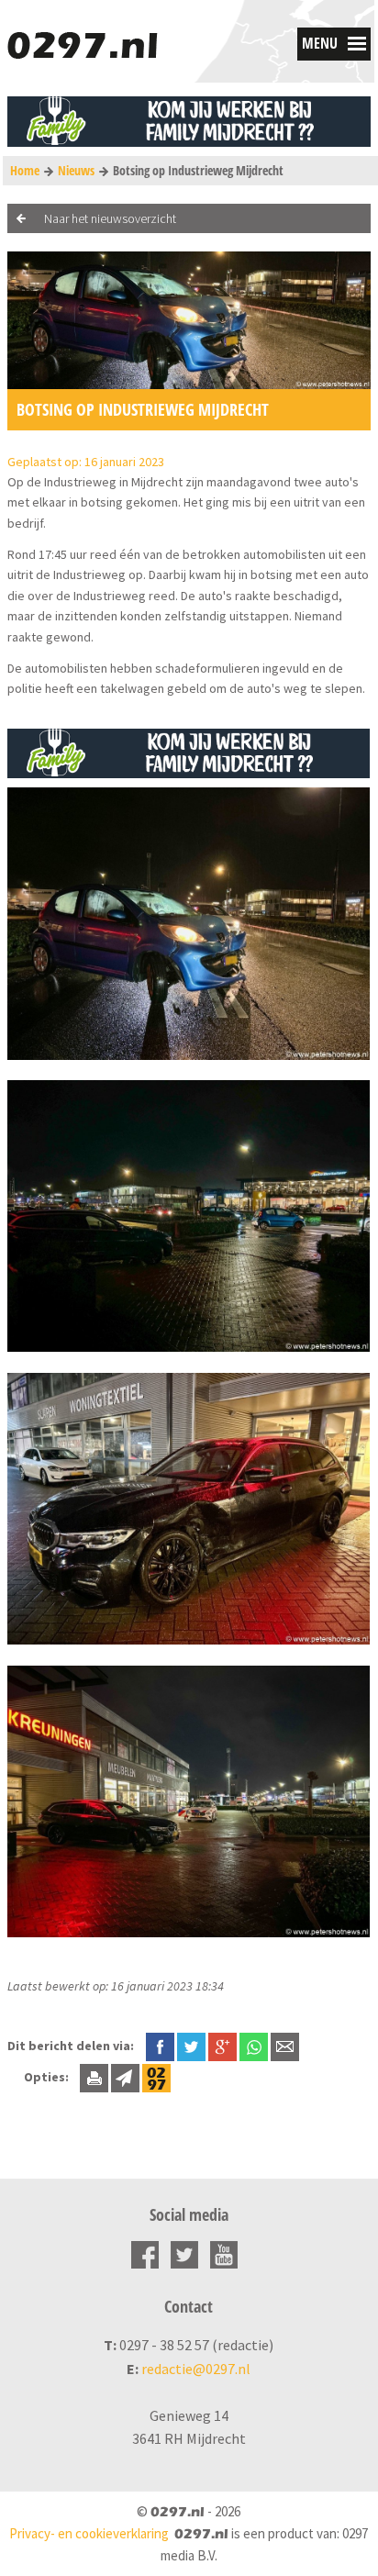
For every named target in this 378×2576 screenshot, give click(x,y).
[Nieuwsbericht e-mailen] (285, 2046)
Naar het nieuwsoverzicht (110, 218)
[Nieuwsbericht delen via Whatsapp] (254, 2047)
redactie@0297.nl (196, 2369)
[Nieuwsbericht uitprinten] (94, 2077)
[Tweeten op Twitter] (191, 2046)
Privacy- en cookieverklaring (89, 2533)
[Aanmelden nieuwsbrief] (125, 2077)
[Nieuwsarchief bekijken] (156, 2077)
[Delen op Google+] (222, 2046)
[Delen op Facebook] (160, 2046)
